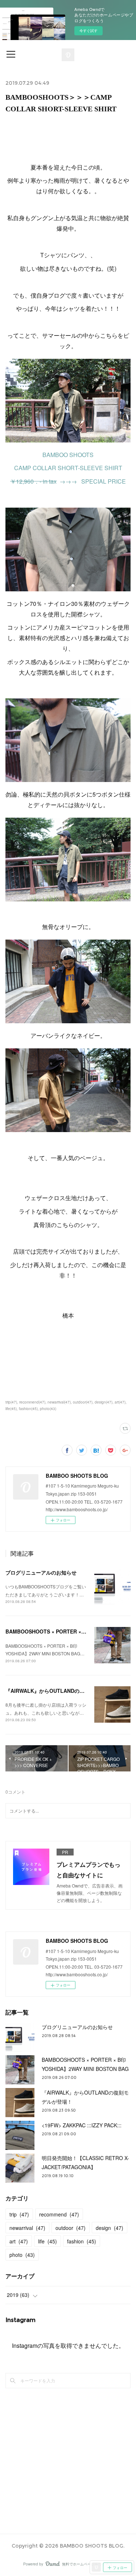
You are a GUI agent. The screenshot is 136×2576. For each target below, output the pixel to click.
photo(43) (48, 1409)
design (110, 2228)
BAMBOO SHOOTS (68, 455)
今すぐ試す (88, 31)
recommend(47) (32, 1402)
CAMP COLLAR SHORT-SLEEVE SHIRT (68, 468)
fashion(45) (28, 1409)
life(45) (11, 1409)
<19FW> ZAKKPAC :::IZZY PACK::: (82, 2125)
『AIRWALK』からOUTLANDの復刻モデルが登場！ (65, 1691)
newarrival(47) (59, 1402)
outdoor (71, 2228)
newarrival (27, 2228)
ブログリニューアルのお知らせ (41, 1572)
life (48, 2241)
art (19, 2241)
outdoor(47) (83, 1402)
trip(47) (11, 1402)
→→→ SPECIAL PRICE (68, 481)
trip (19, 2214)
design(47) (104, 1402)
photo (22, 2255)
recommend (59, 2214)
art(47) (120, 1402)
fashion (82, 2241)
